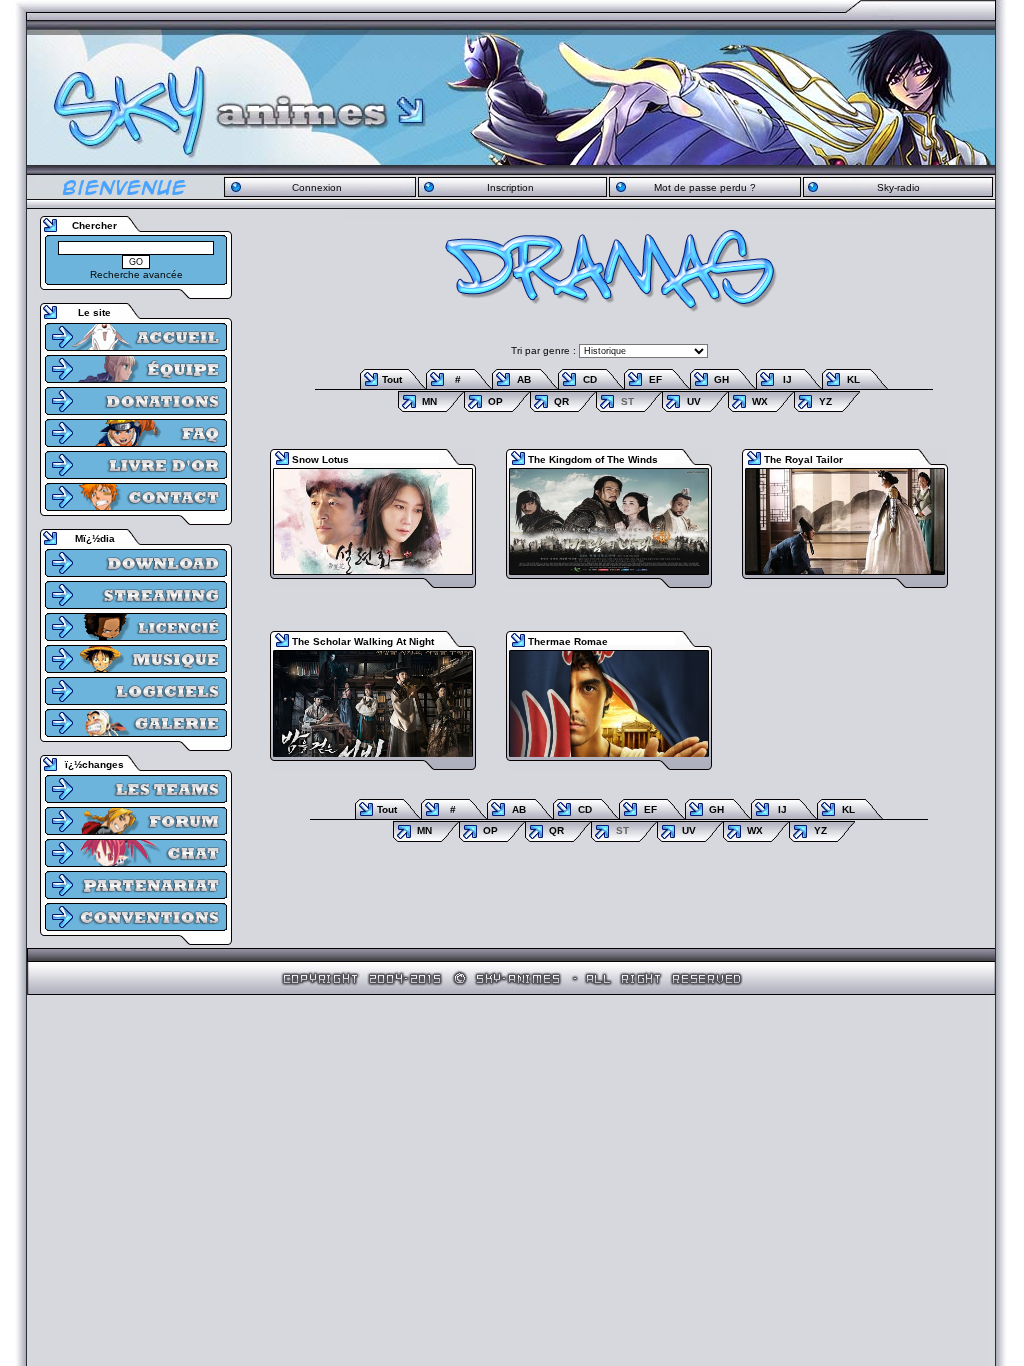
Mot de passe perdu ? (705, 187)
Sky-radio (898, 187)
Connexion (317, 187)
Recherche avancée (136, 274)
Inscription (510, 187)
